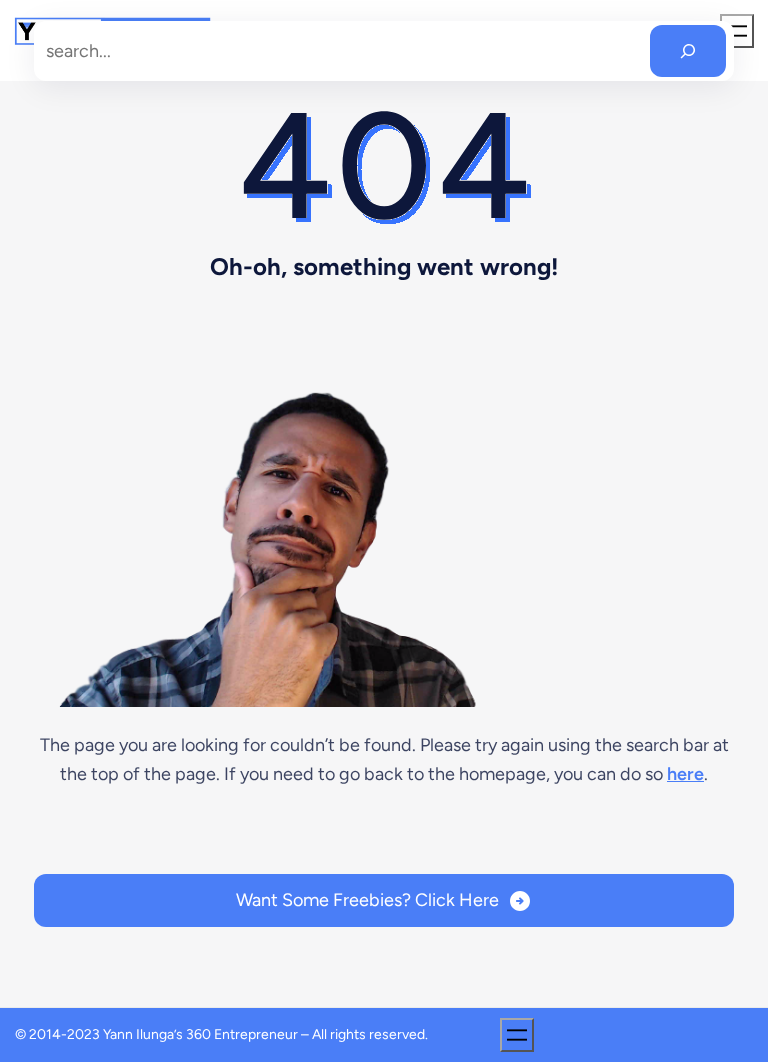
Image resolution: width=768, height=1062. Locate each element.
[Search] (688, 51)
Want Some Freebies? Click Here (367, 900)
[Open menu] (517, 1035)
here (685, 774)
